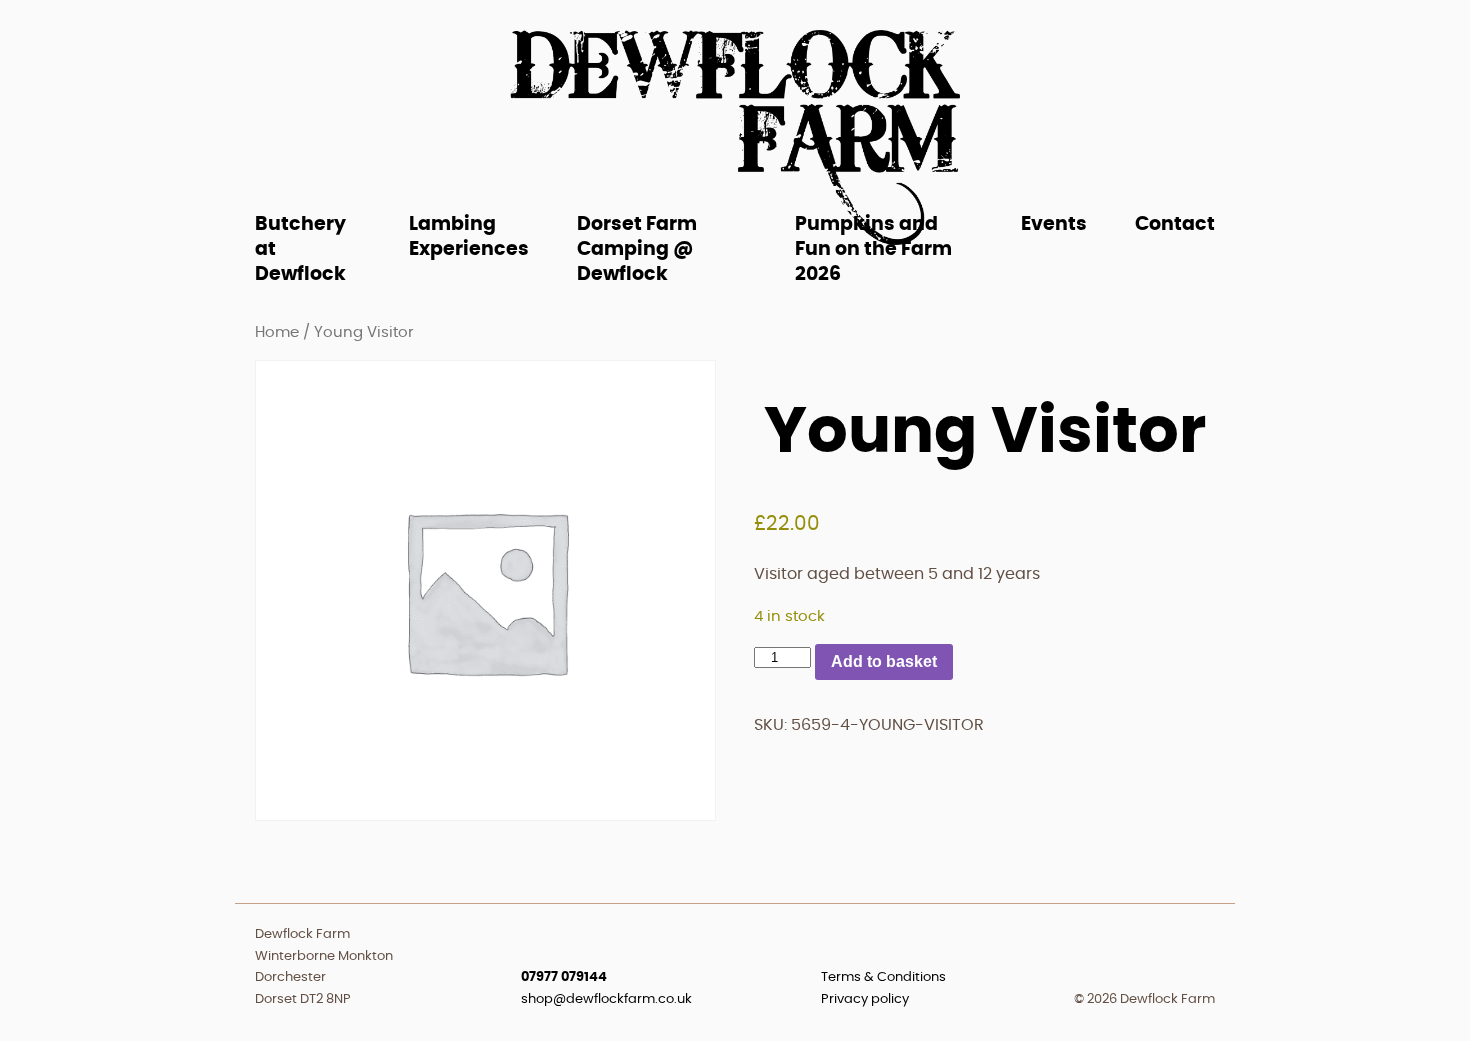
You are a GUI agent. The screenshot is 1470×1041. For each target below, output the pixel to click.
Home (277, 332)
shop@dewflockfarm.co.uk (606, 999)
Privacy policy (865, 999)
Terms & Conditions (883, 977)
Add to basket (884, 661)
